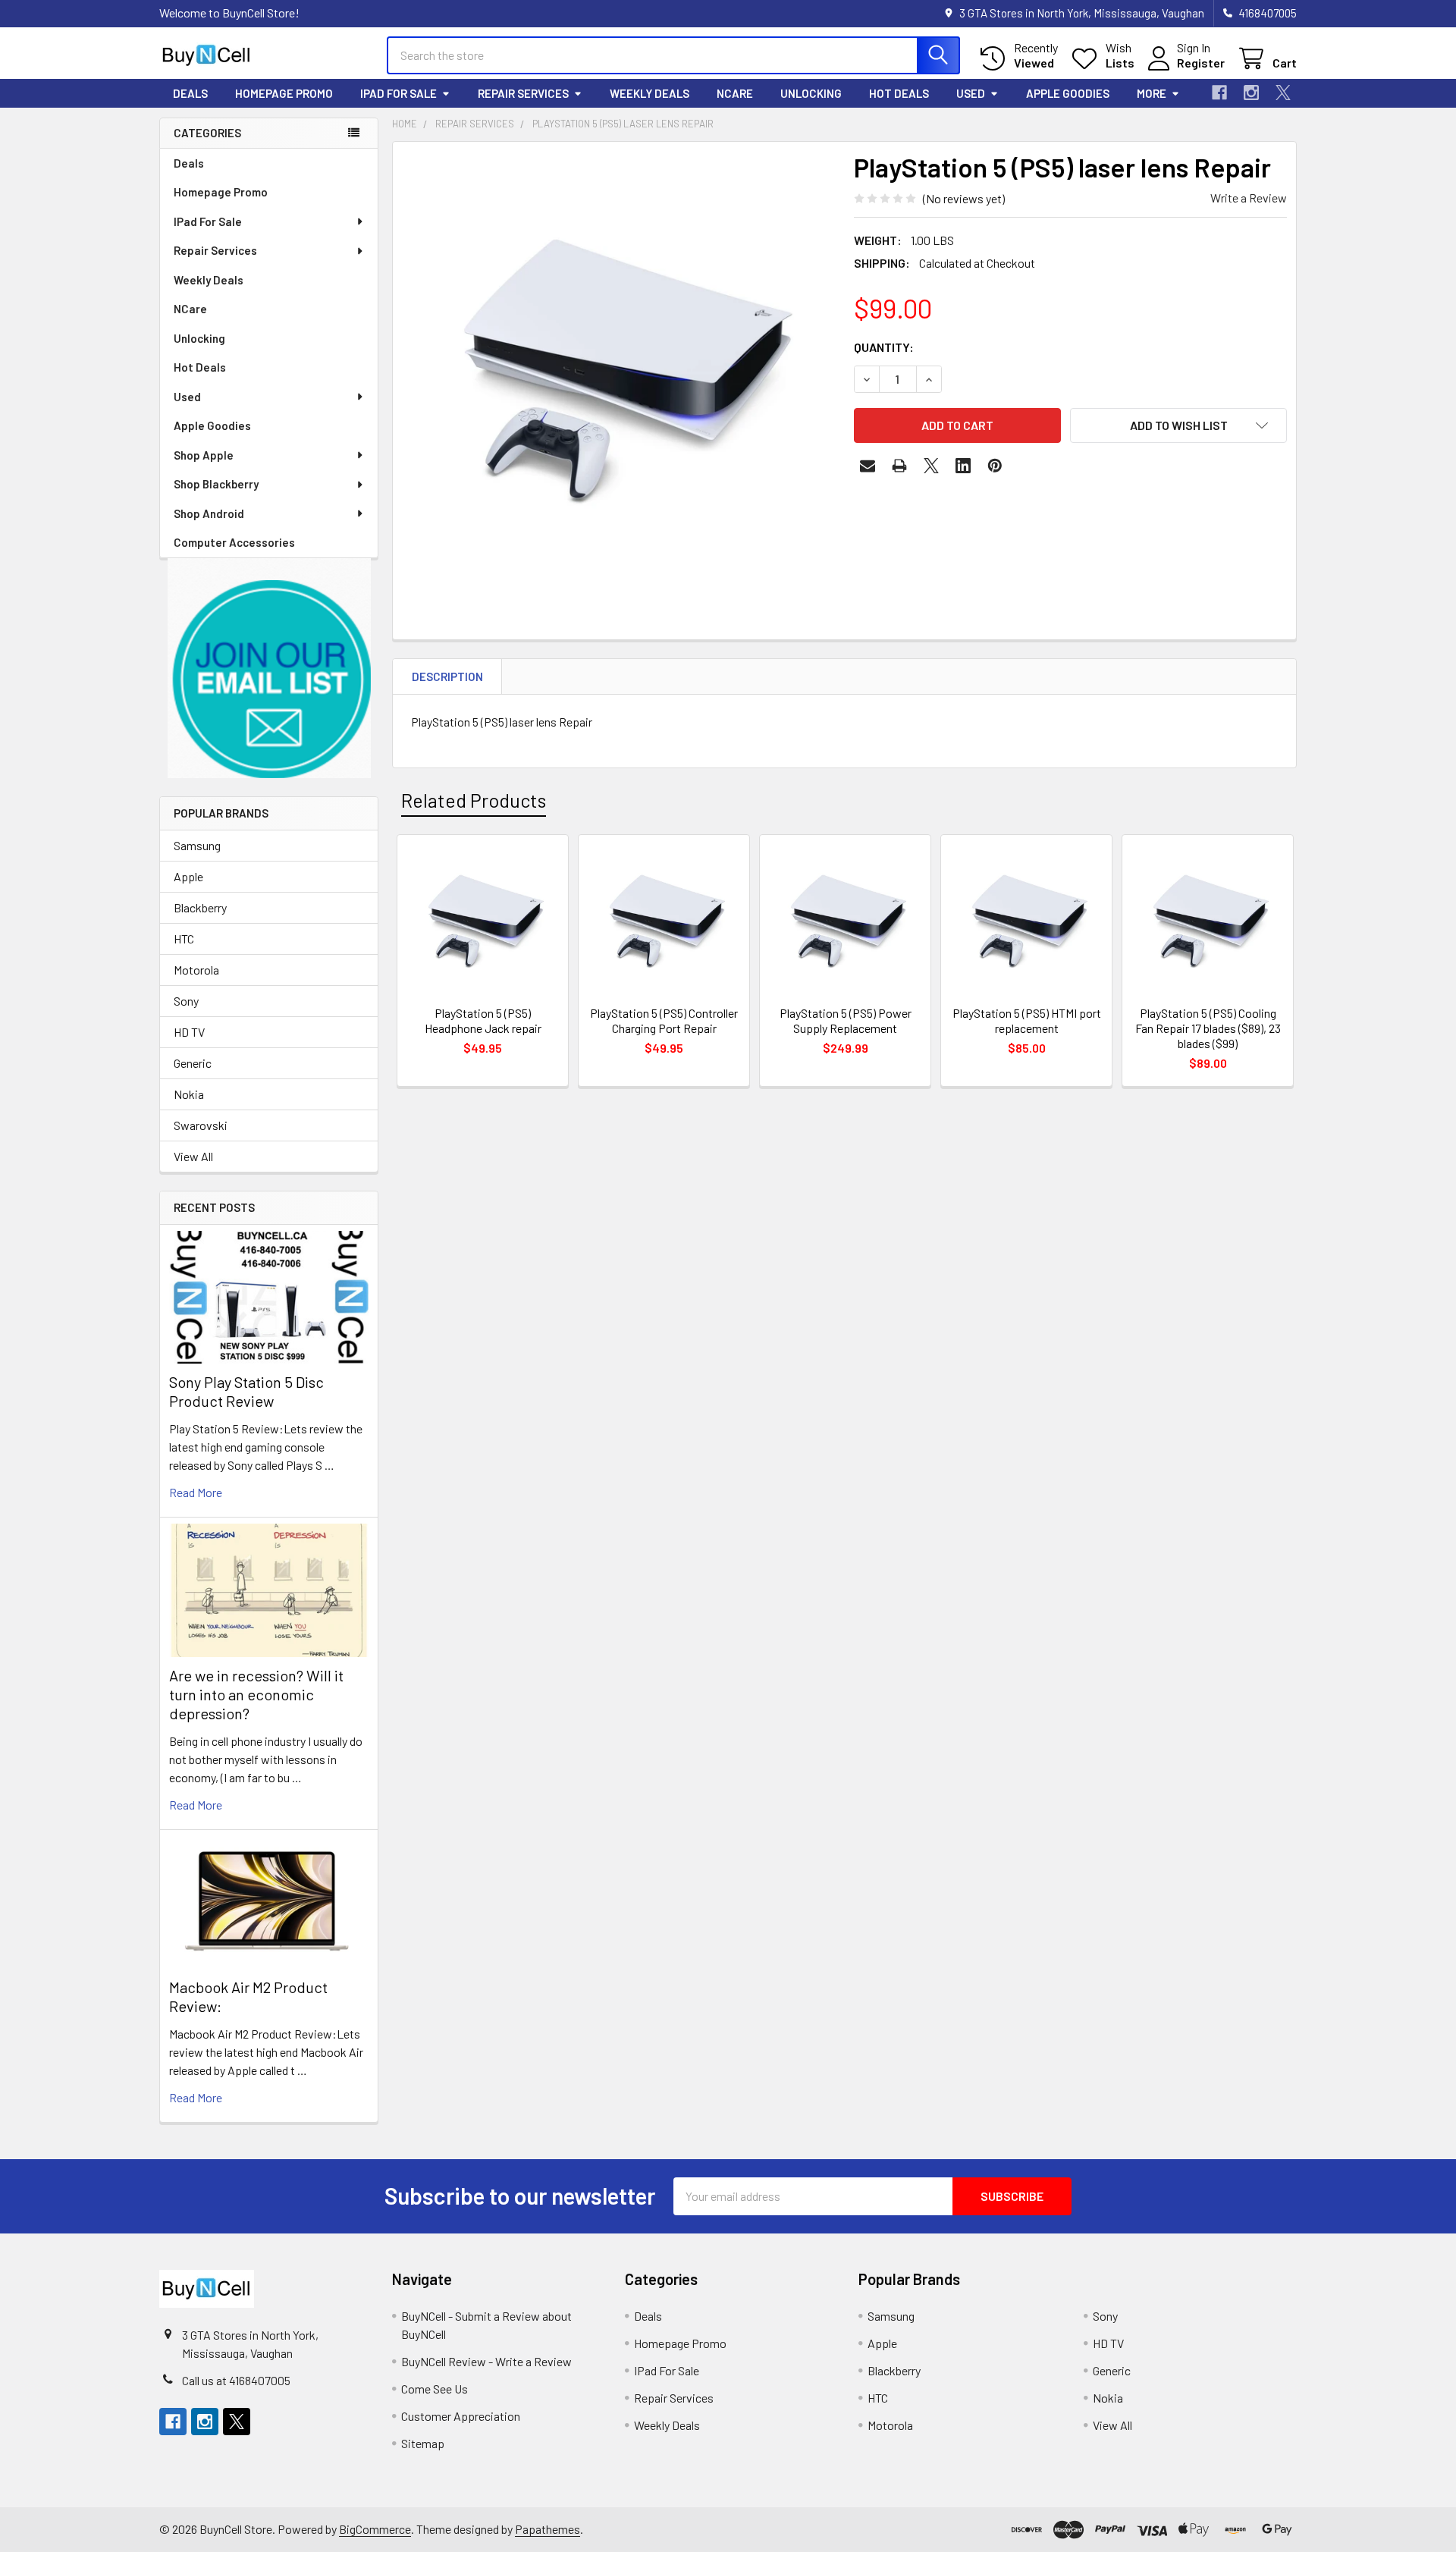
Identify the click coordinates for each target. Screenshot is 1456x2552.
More (1152, 93)
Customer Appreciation (461, 2416)
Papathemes (548, 2529)
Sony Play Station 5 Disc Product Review (246, 1391)
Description (447, 676)
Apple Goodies (1068, 93)
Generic (193, 1063)
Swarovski (201, 1125)
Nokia (189, 1094)
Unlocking (811, 93)
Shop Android (209, 513)
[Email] (868, 466)
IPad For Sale (399, 93)
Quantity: (884, 347)
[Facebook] (1219, 93)
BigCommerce (375, 2529)
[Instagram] (1251, 93)
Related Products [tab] (474, 800)
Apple (188, 876)
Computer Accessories (234, 542)
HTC (184, 939)
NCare (735, 93)
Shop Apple (204, 455)
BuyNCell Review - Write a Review (486, 2361)
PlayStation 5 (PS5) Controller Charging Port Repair (664, 1020)
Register (1201, 63)
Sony (186, 1001)
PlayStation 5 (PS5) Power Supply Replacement (846, 1020)
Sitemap (423, 2443)
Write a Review (1249, 198)
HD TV (189, 1032)
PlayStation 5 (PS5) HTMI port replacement (1027, 1020)
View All (193, 1156)
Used (971, 93)
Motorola (196, 970)
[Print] (899, 466)
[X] (1283, 93)
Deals (190, 93)
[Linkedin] (963, 466)
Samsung (197, 845)
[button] (269, 669)
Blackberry (200, 907)
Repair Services (523, 93)
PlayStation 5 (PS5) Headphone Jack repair (483, 1020)
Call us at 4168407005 (236, 2380)
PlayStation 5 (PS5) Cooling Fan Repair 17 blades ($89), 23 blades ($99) (1208, 1028)
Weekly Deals (650, 93)
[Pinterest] (995, 466)
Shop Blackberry (216, 484)
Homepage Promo (284, 93)
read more (196, 1492)
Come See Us (435, 2389)
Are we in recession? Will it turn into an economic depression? (256, 1694)
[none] (619, 368)
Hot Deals (899, 93)
